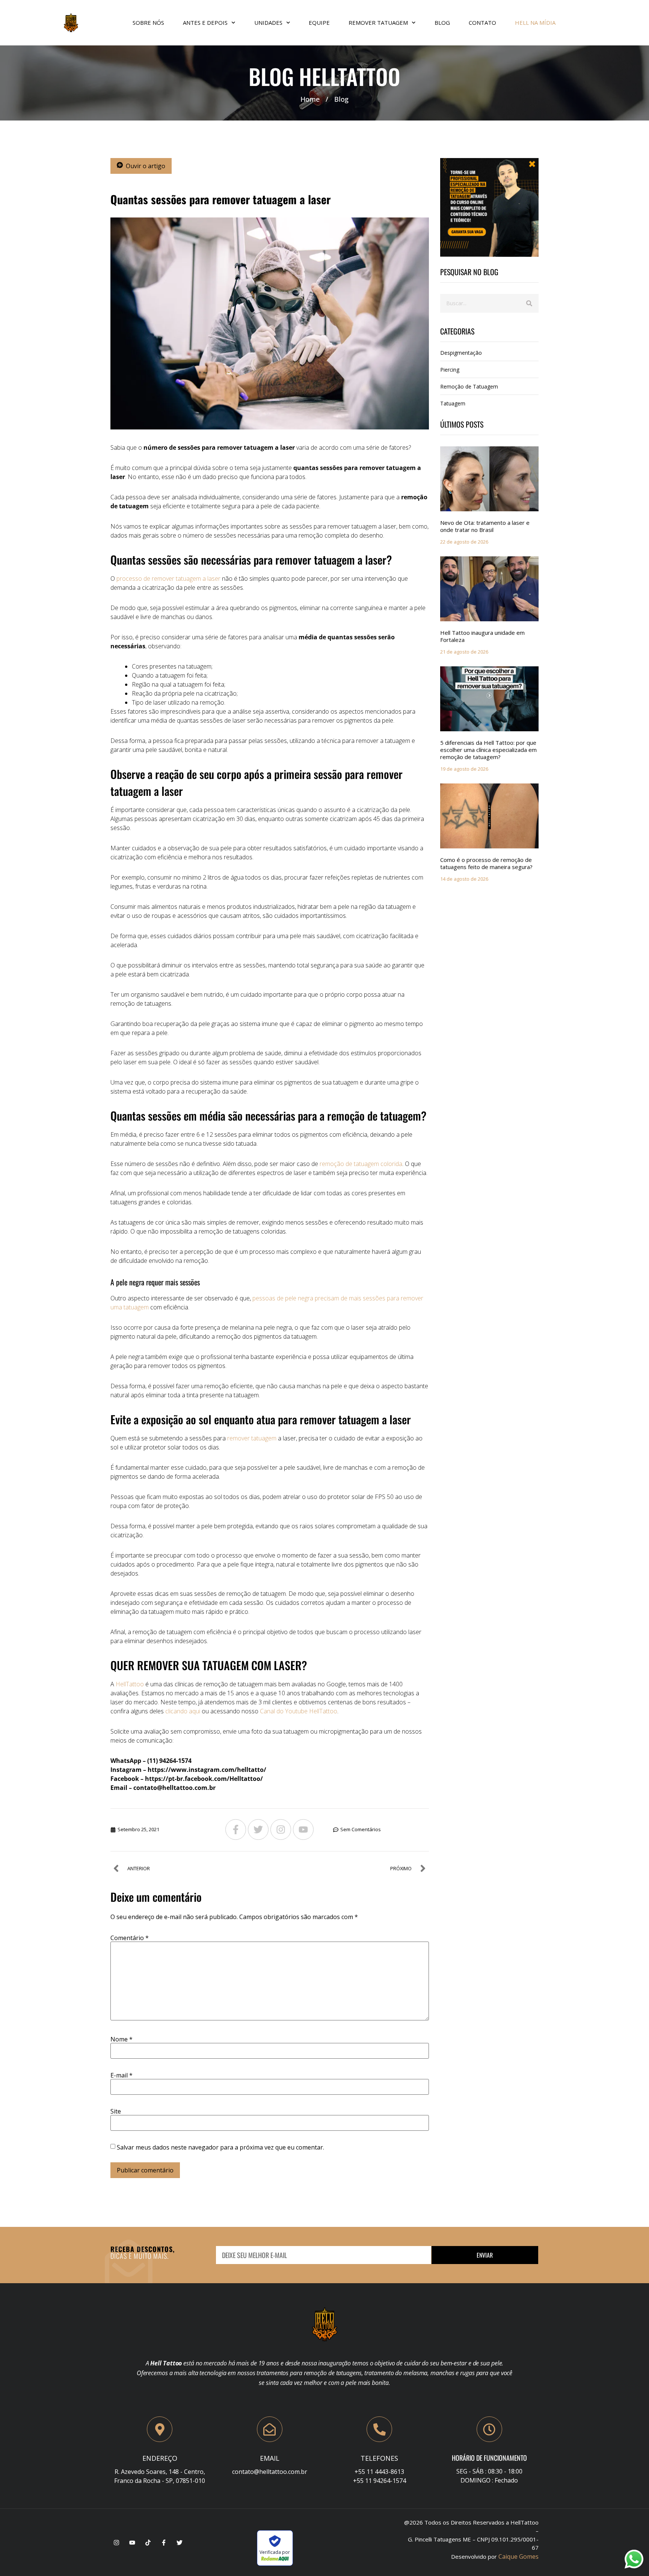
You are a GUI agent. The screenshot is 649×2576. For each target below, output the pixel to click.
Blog (442, 23)
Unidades (268, 23)
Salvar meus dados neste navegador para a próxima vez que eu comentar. (220, 2147)
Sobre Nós (148, 23)
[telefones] (379, 2429)
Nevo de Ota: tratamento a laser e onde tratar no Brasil (485, 526)
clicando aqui (182, 1711)
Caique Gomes (518, 2556)
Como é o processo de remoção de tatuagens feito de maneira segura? (486, 863)
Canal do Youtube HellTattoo (299, 1711)
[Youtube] (303, 1830)
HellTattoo (130, 1684)
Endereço (160, 2458)
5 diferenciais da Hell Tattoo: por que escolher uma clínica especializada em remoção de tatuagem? (488, 750)
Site (116, 2111)
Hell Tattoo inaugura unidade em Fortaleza (482, 636)
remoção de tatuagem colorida (361, 1164)
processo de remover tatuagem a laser (168, 578)
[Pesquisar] (529, 303)
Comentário (130, 1938)
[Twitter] (258, 1830)
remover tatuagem (252, 1438)
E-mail (121, 2075)
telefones (379, 2458)
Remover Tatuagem (378, 23)
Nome (121, 2039)
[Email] (270, 2429)
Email (270, 2458)
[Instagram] (281, 1830)
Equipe (319, 23)
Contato (482, 23)
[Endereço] (160, 2429)
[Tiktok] (148, 2543)
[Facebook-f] (236, 1830)
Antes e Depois (205, 23)
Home (310, 99)
